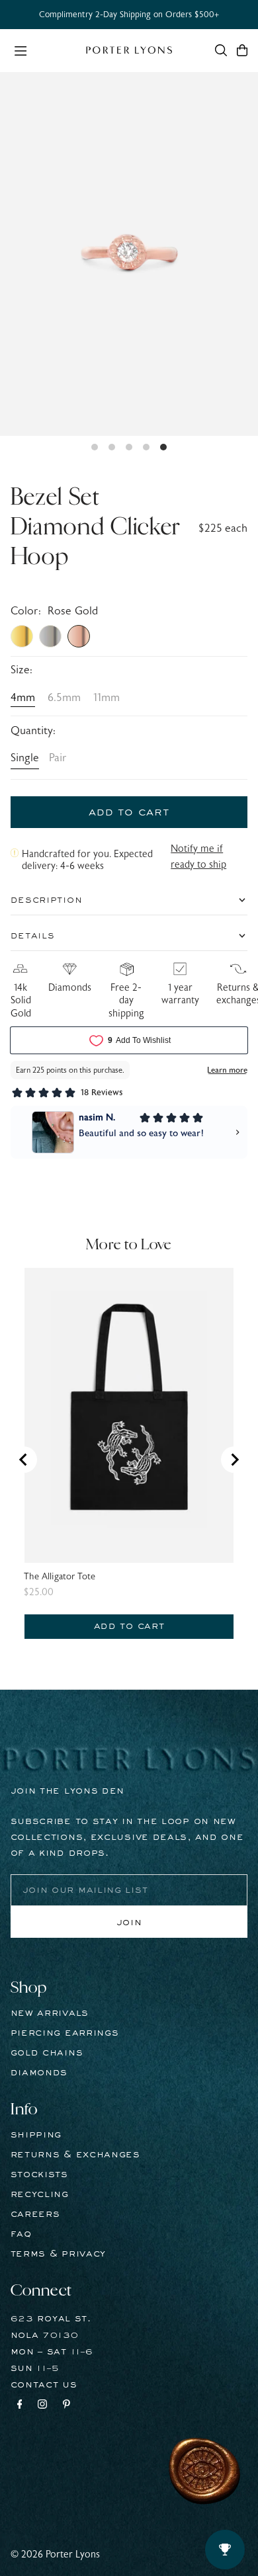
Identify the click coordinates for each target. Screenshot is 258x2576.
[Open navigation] (43, 50)
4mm (23, 698)
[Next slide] (234, 1460)
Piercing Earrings (65, 2033)
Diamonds (39, 2073)
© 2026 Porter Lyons (55, 2555)
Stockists (39, 2175)
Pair (58, 758)
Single (25, 758)
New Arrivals (50, 2013)
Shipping (36, 2135)
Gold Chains (47, 2053)
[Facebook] (20, 2406)
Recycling (40, 2194)
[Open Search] (221, 50)
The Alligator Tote (60, 1577)
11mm (107, 698)
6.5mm (64, 698)
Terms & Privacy (59, 2254)
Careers (35, 2214)
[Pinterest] (66, 2406)
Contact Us (44, 2385)
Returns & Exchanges (75, 2155)
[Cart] (242, 50)
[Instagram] (42, 2406)
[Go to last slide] (24, 1460)
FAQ (21, 2234)
